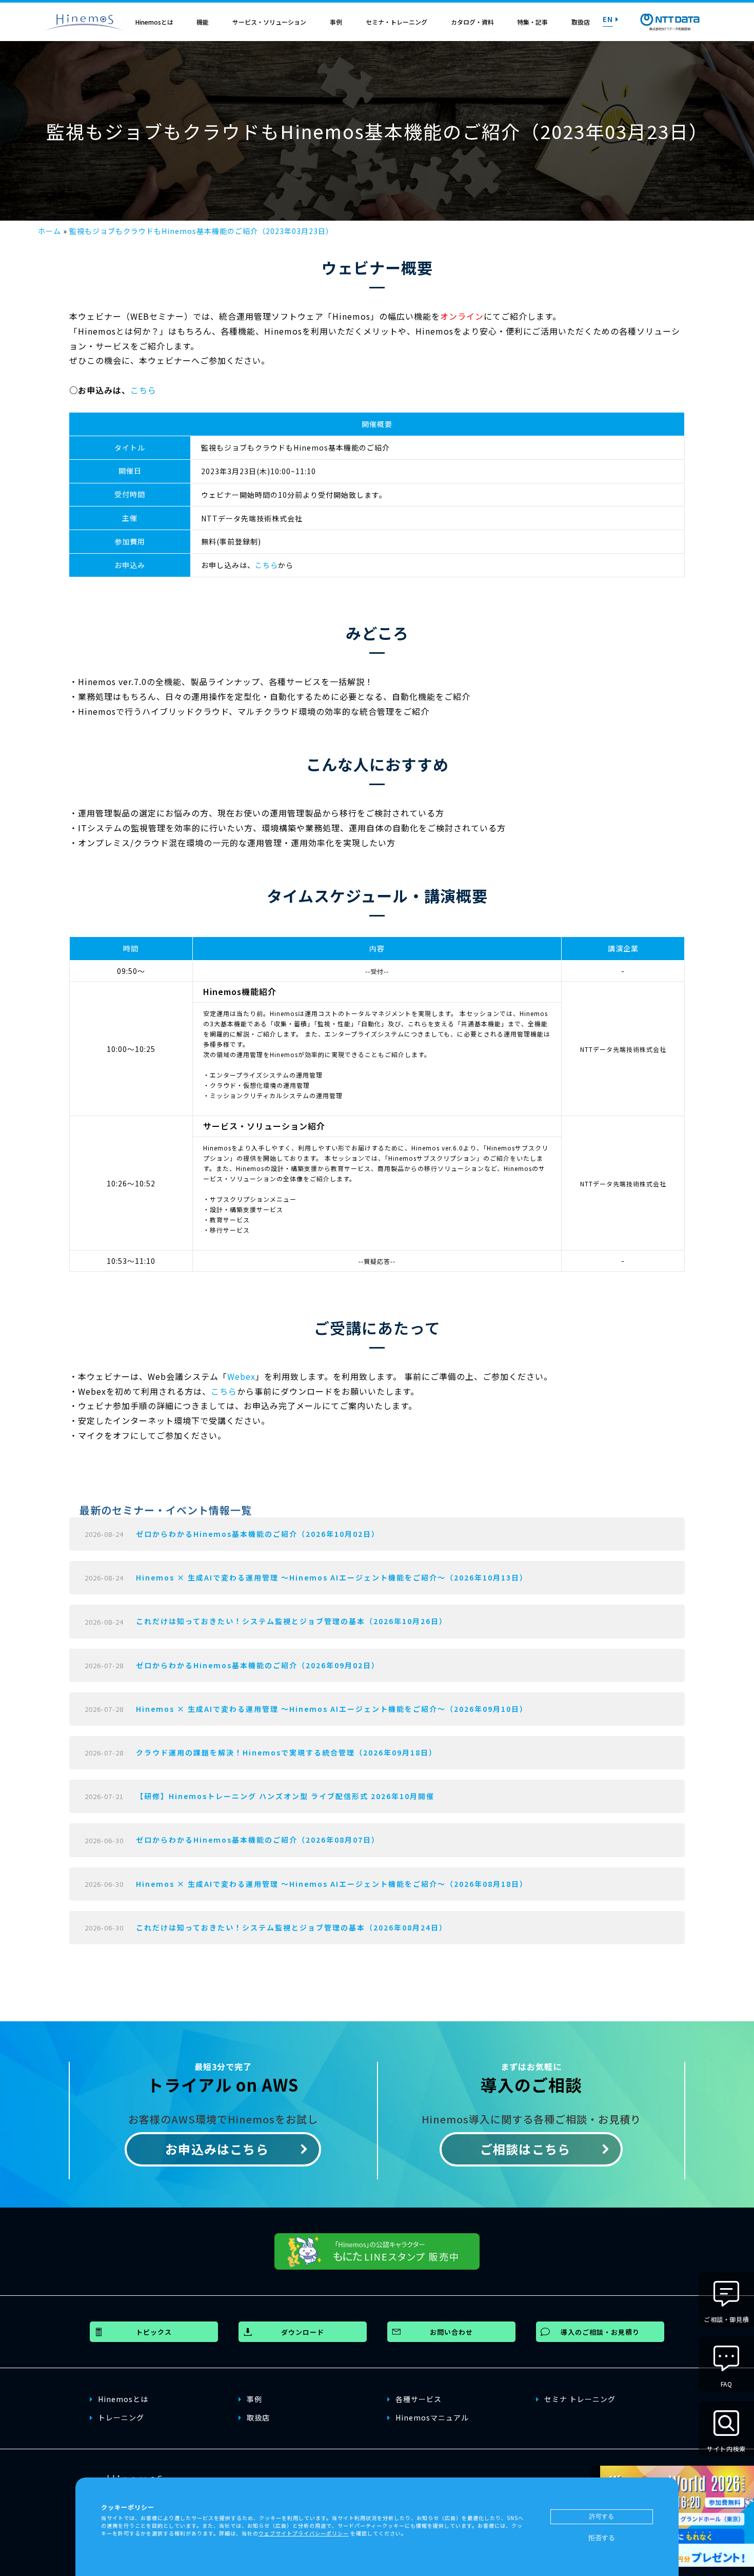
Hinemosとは (154, 22)
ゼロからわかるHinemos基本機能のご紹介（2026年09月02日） (258, 1665)
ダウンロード (303, 2332)
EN (608, 19)
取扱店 (581, 22)
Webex (241, 1376)
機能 (203, 22)
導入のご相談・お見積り (600, 2332)
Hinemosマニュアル (432, 2417)
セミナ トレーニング (580, 2399)
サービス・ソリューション (269, 22)
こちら (143, 390)
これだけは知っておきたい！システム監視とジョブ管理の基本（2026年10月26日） (292, 1621)
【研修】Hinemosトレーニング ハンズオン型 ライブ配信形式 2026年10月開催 (285, 1796)
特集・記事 (532, 22)
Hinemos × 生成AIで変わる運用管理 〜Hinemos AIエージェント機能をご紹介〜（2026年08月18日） (332, 1884)
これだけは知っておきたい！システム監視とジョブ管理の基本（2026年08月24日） (292, 1927)
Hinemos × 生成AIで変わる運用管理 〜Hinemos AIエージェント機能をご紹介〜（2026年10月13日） (332, 1577)
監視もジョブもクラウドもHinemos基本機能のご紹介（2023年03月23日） (201, 231)
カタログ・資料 (472, 22)
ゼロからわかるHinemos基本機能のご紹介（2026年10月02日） (258, 1534)
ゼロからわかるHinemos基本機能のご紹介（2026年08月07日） (258, 1840)
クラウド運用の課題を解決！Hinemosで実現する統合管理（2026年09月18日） (286, 1752)
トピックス (154, 2332)
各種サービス (419, 2399)
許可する (602, 2516)
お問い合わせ (451, 2332)
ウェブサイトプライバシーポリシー (304, 2533)
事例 (336, 22)
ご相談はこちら (525, 2149)
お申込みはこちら (217, 2149)
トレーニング (121, 2417)
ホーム (49, 231)
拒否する (602, 2538)
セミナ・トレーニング (396, 22)
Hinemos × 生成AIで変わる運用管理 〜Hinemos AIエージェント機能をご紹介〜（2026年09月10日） (332, 1709)
